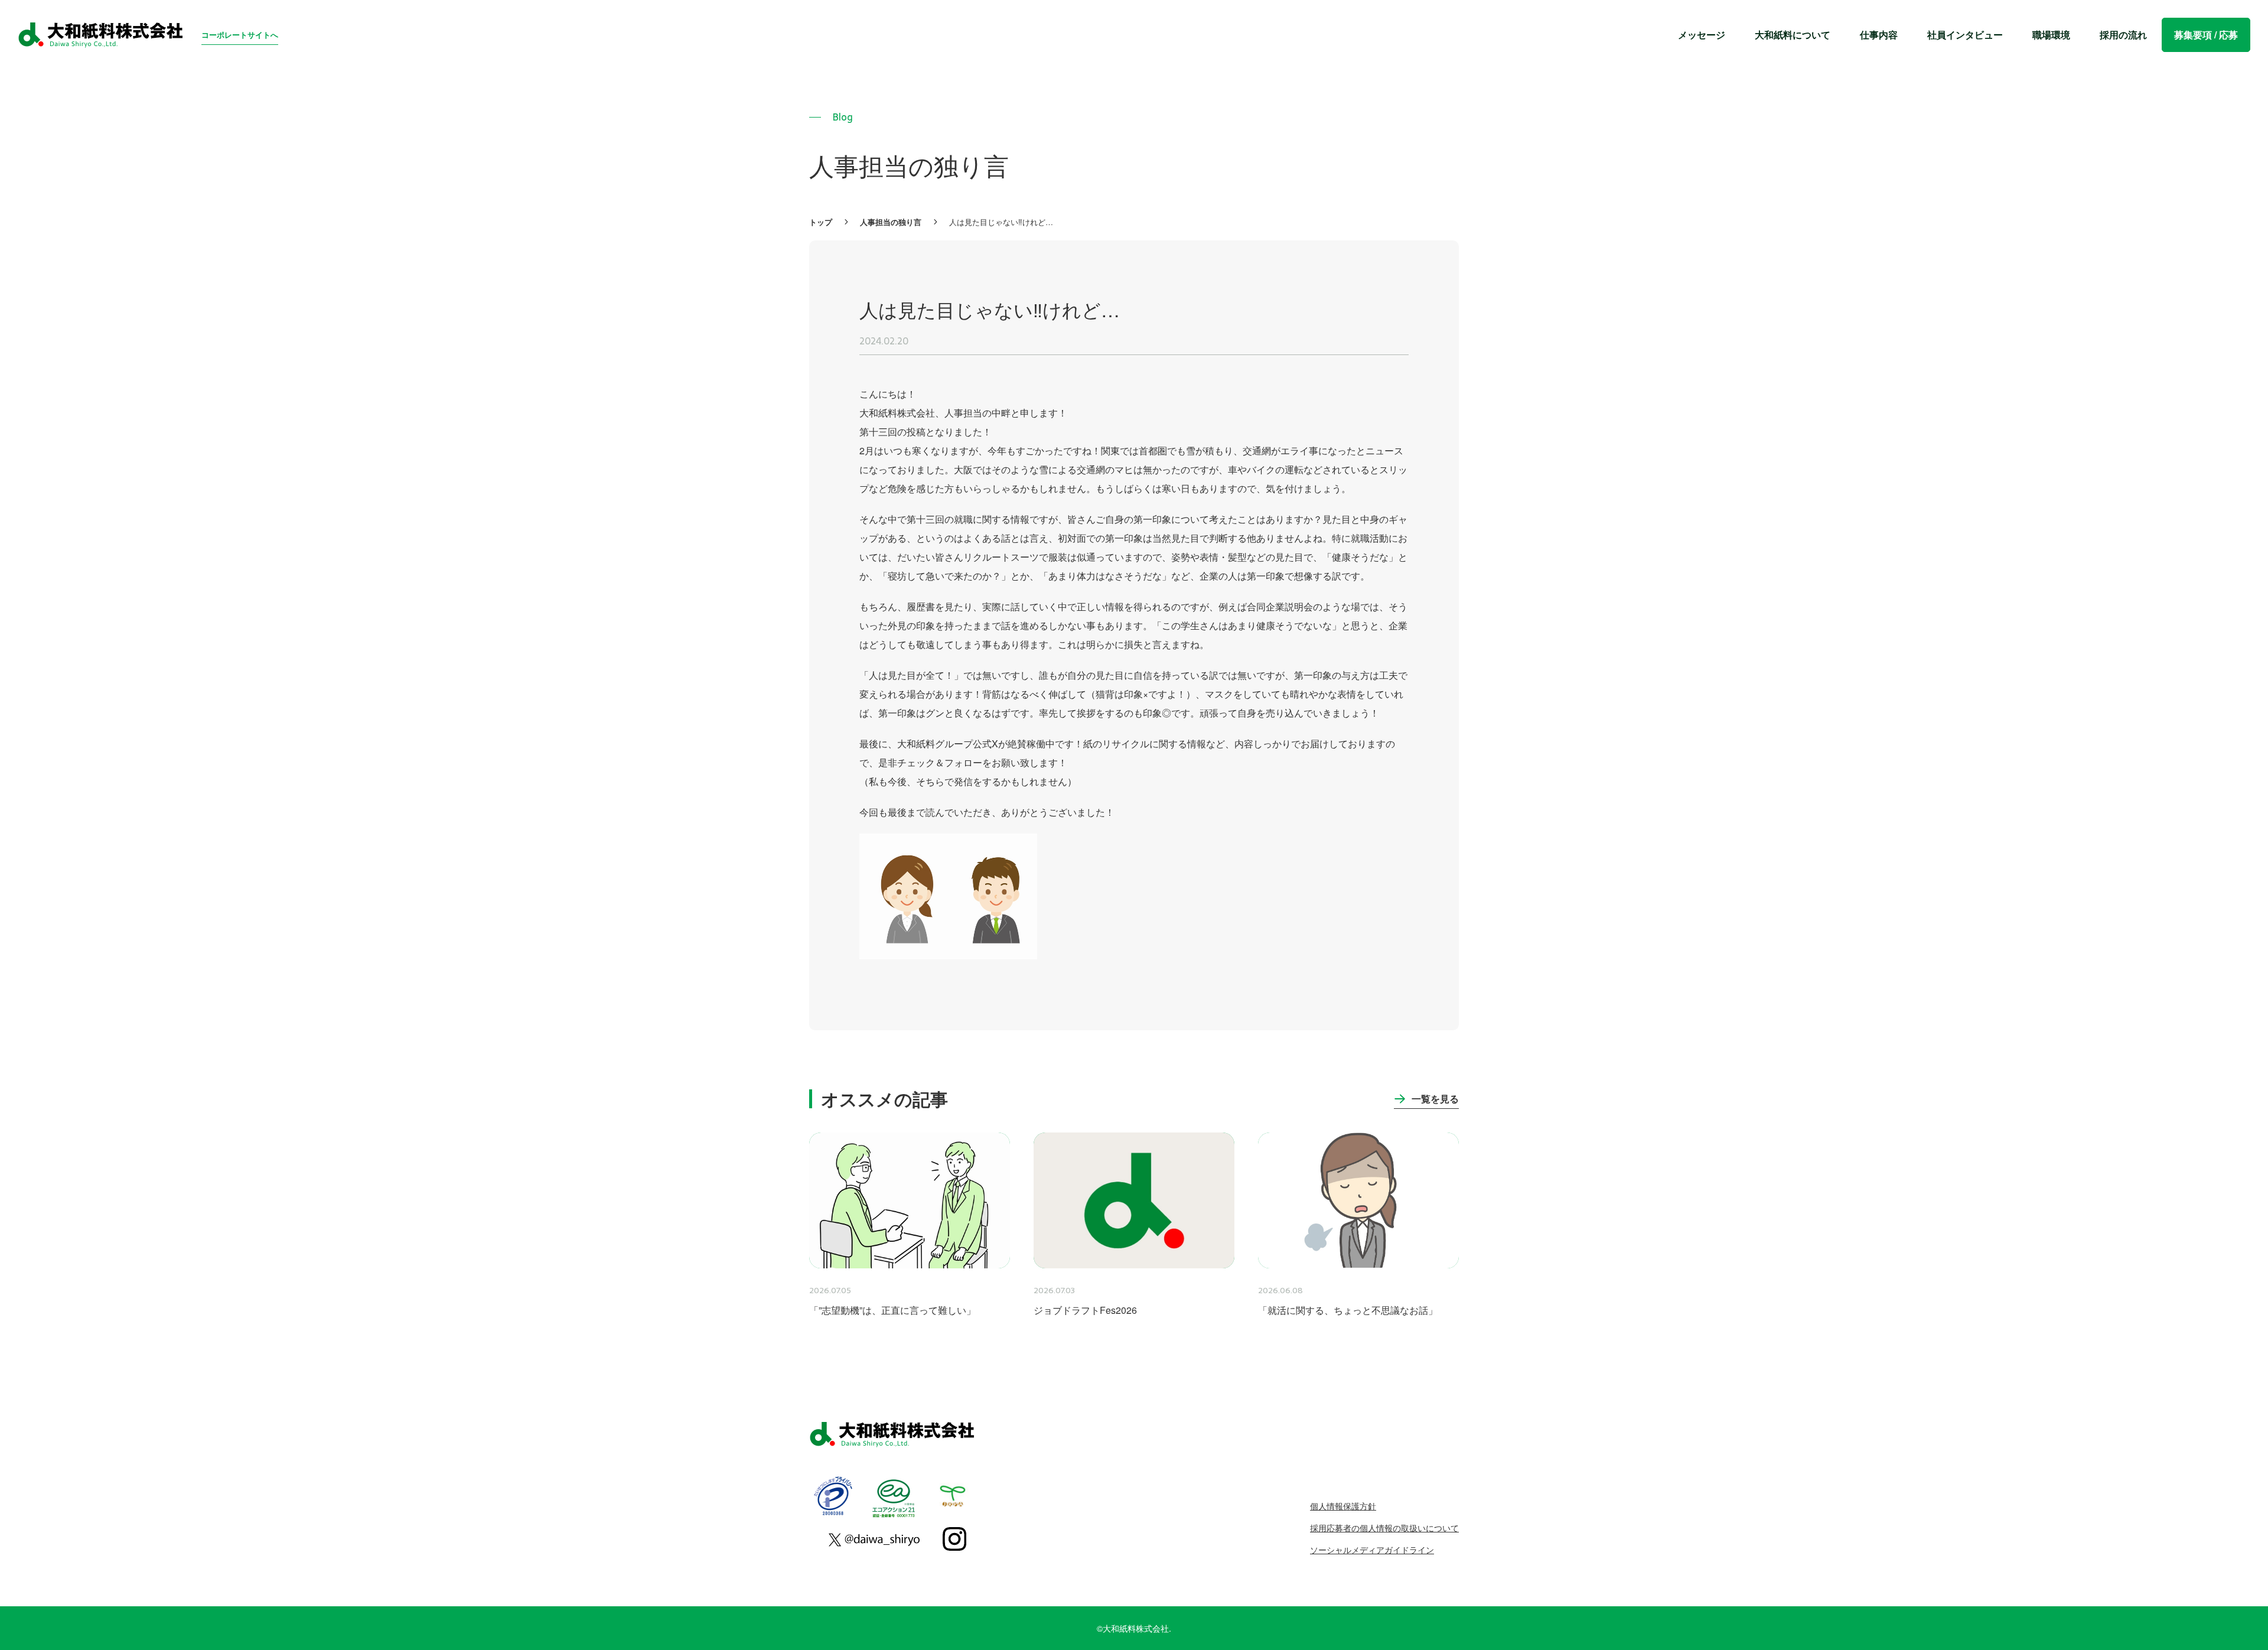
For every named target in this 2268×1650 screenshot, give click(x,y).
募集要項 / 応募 (2206, 35)
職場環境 (2051, 35)
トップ (821, 221)
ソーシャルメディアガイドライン (1372, 1550)
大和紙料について (1793, 35)
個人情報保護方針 (1343, 1506)
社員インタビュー (1965, 35)
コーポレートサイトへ (240, 35)
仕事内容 (1879, 35)
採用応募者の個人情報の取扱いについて (1384, 1528)
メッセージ (1702, 35)
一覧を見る (1435, 1099)
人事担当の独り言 (891, 221)
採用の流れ (2123, 35)
